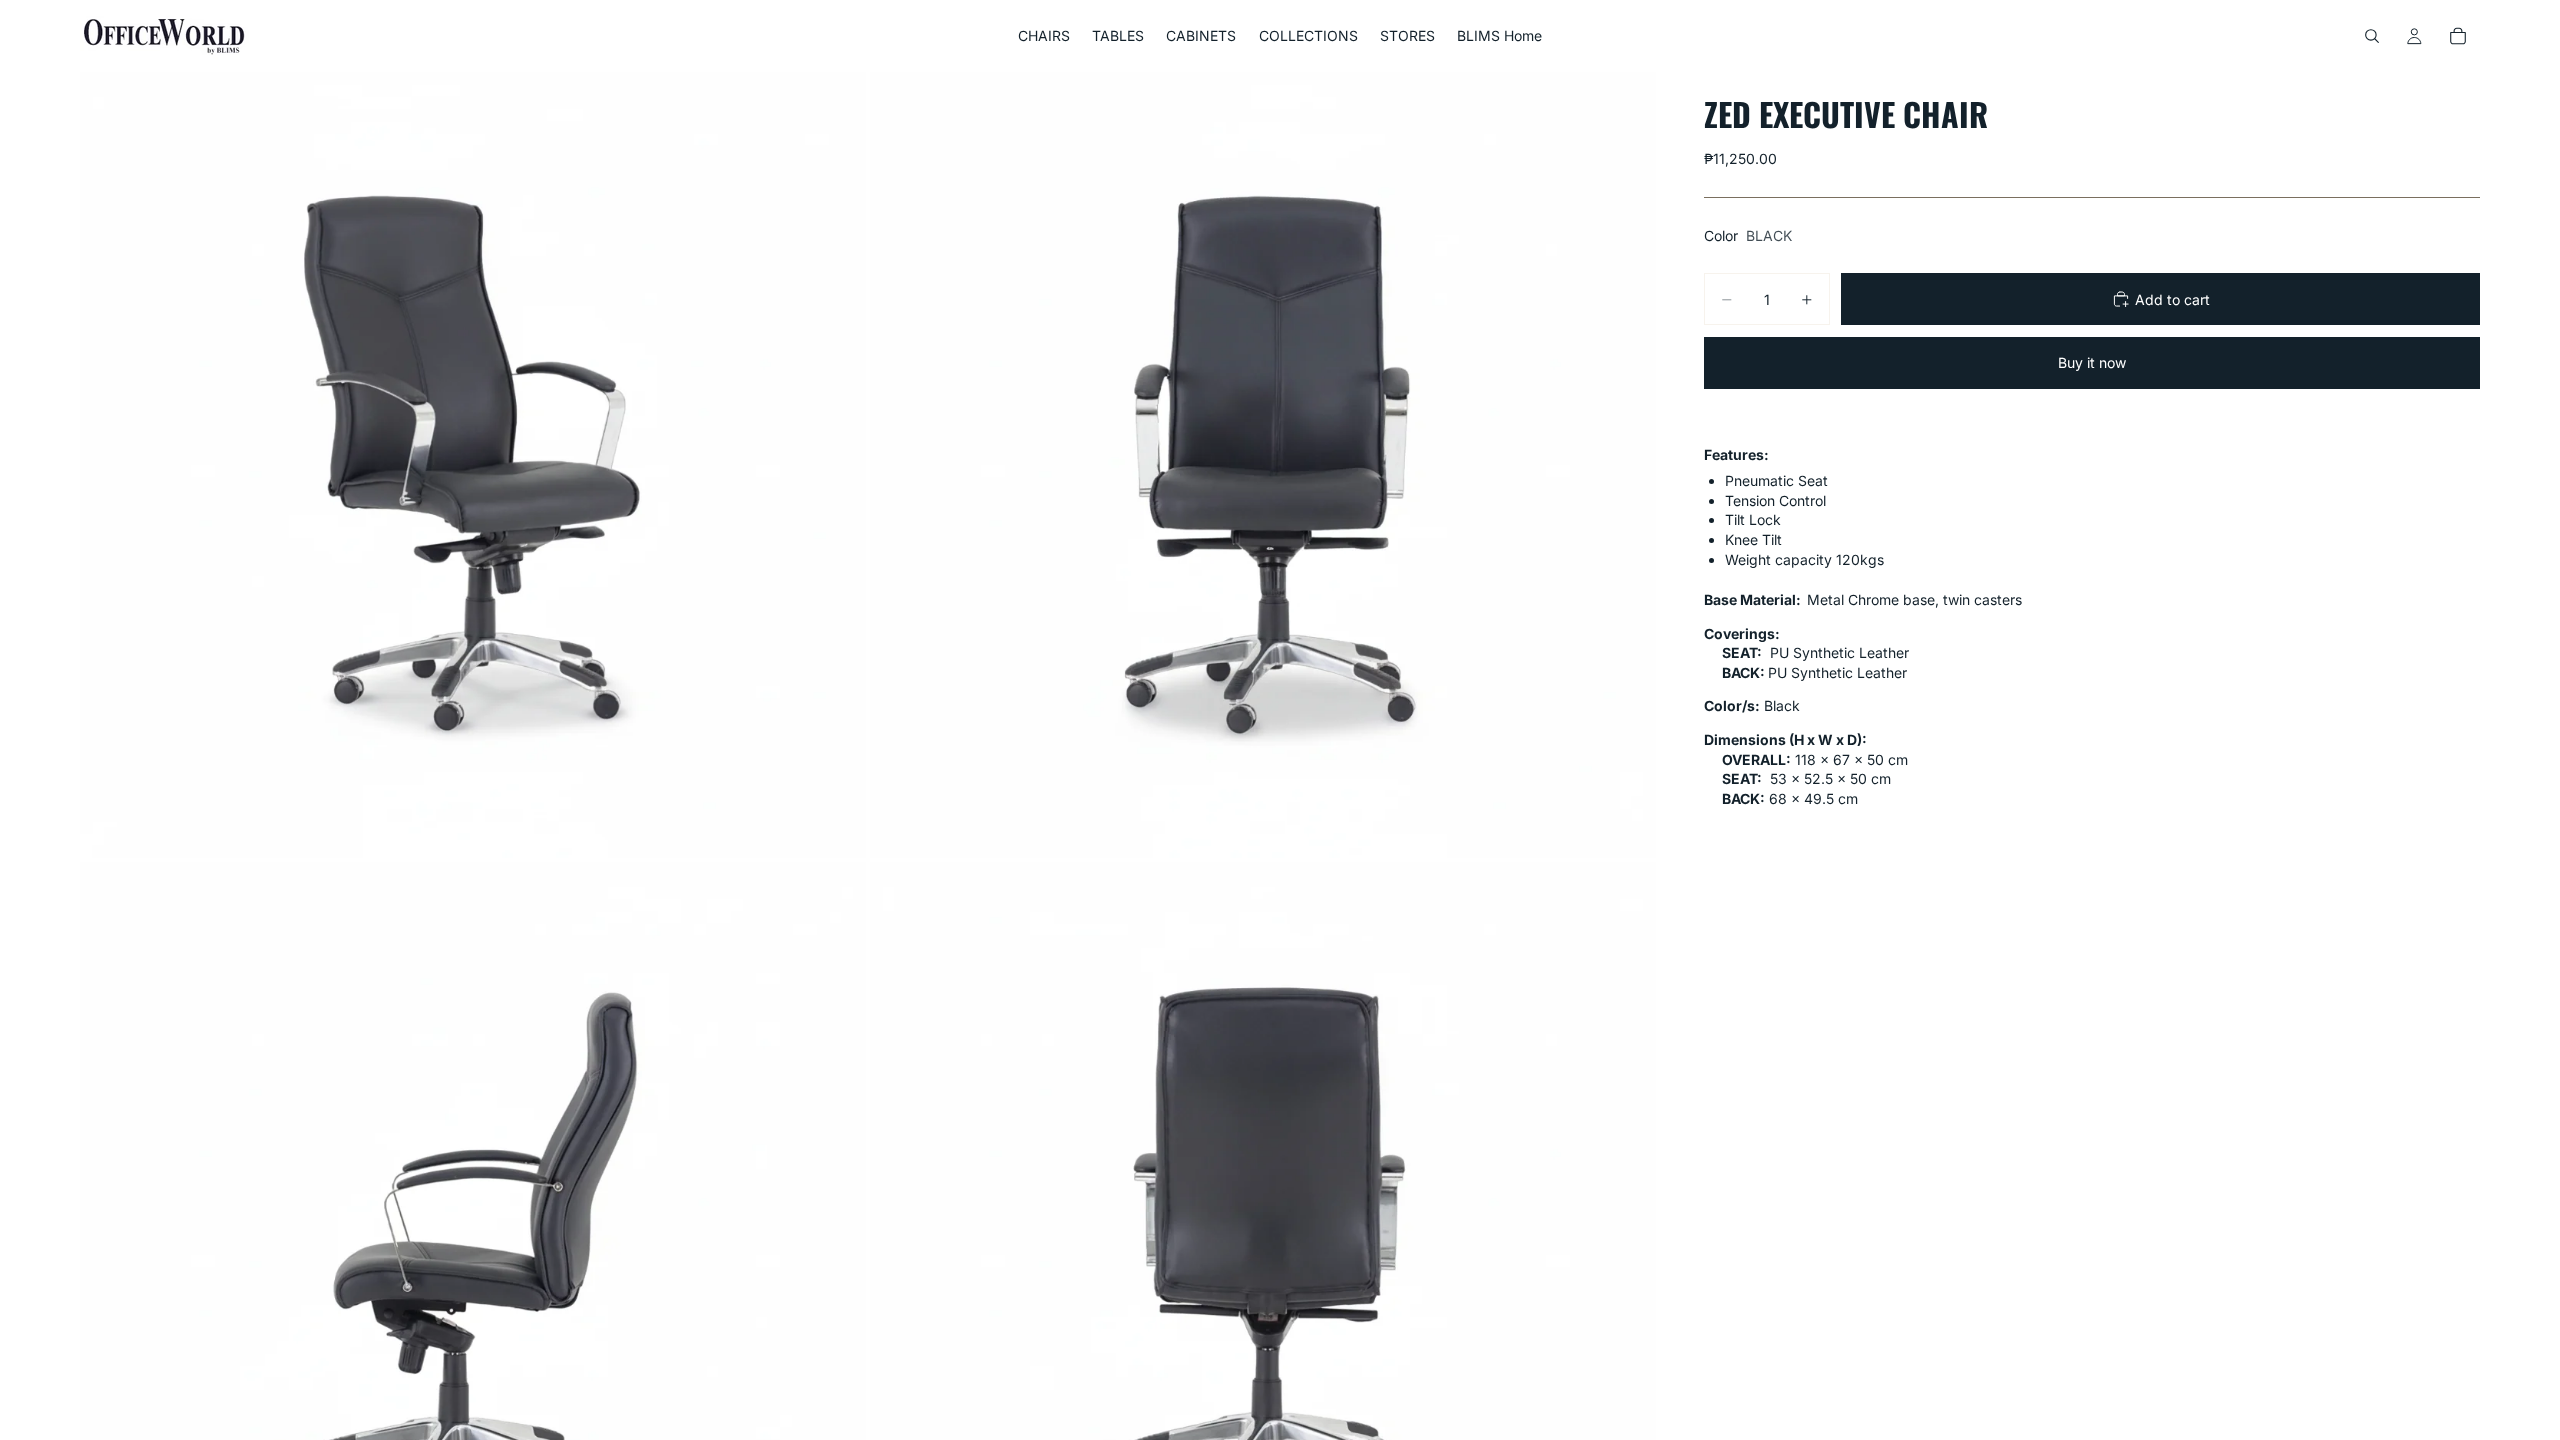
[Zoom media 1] (473, 465)
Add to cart (2172, 299)
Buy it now (2092, 362)
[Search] (2372, 36)
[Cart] (2458, 36)
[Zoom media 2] (1263, 465)
